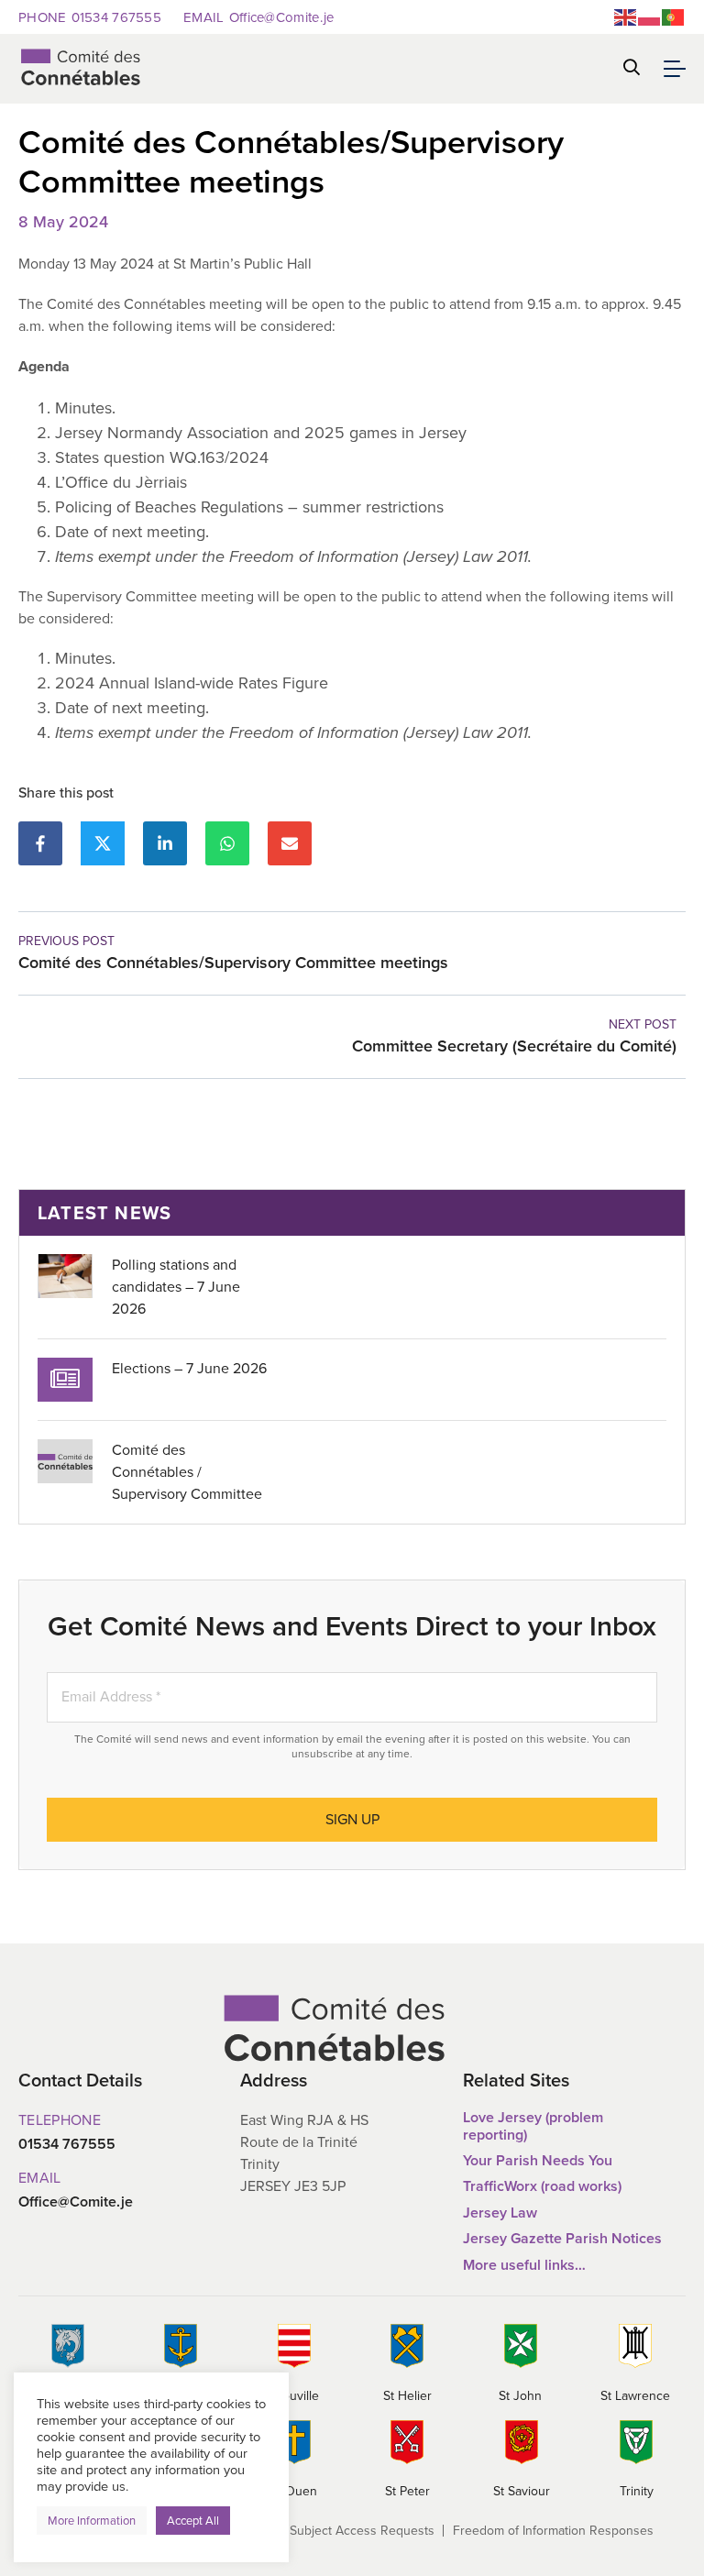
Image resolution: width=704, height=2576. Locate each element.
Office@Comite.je (258, 17)
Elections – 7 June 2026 (189, 1368)
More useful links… (524, 2265)
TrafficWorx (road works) (542, 2186)
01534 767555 (90, 17)
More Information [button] (92, 2521)
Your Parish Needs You (538, 2160)
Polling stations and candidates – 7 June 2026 (176, 1287)
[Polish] (650, 16)
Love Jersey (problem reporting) (533, 2125)
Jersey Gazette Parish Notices (562, 2238)
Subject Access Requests (362, 2531)
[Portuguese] (674, 16)
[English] (626, 16)
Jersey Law (500, 2213)
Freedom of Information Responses (553, 2531)
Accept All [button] (193, 2521)
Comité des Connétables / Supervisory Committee (187, 1472)
